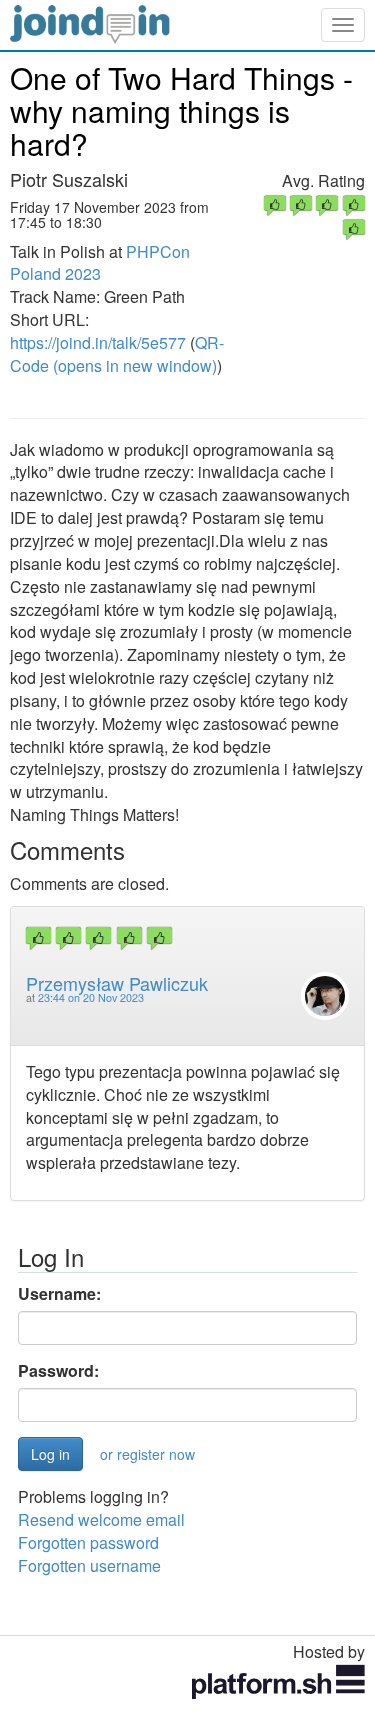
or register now (147, 1454)
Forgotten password (88, 1542)
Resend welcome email (101, 1519)
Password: (58, 1371)
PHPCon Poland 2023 (100, 263)
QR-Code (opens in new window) (117, 354)
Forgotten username (89, 1565)
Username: (59, 1294)
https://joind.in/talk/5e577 (98, 342)
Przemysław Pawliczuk (117, 983)
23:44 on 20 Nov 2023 (91, 997)
